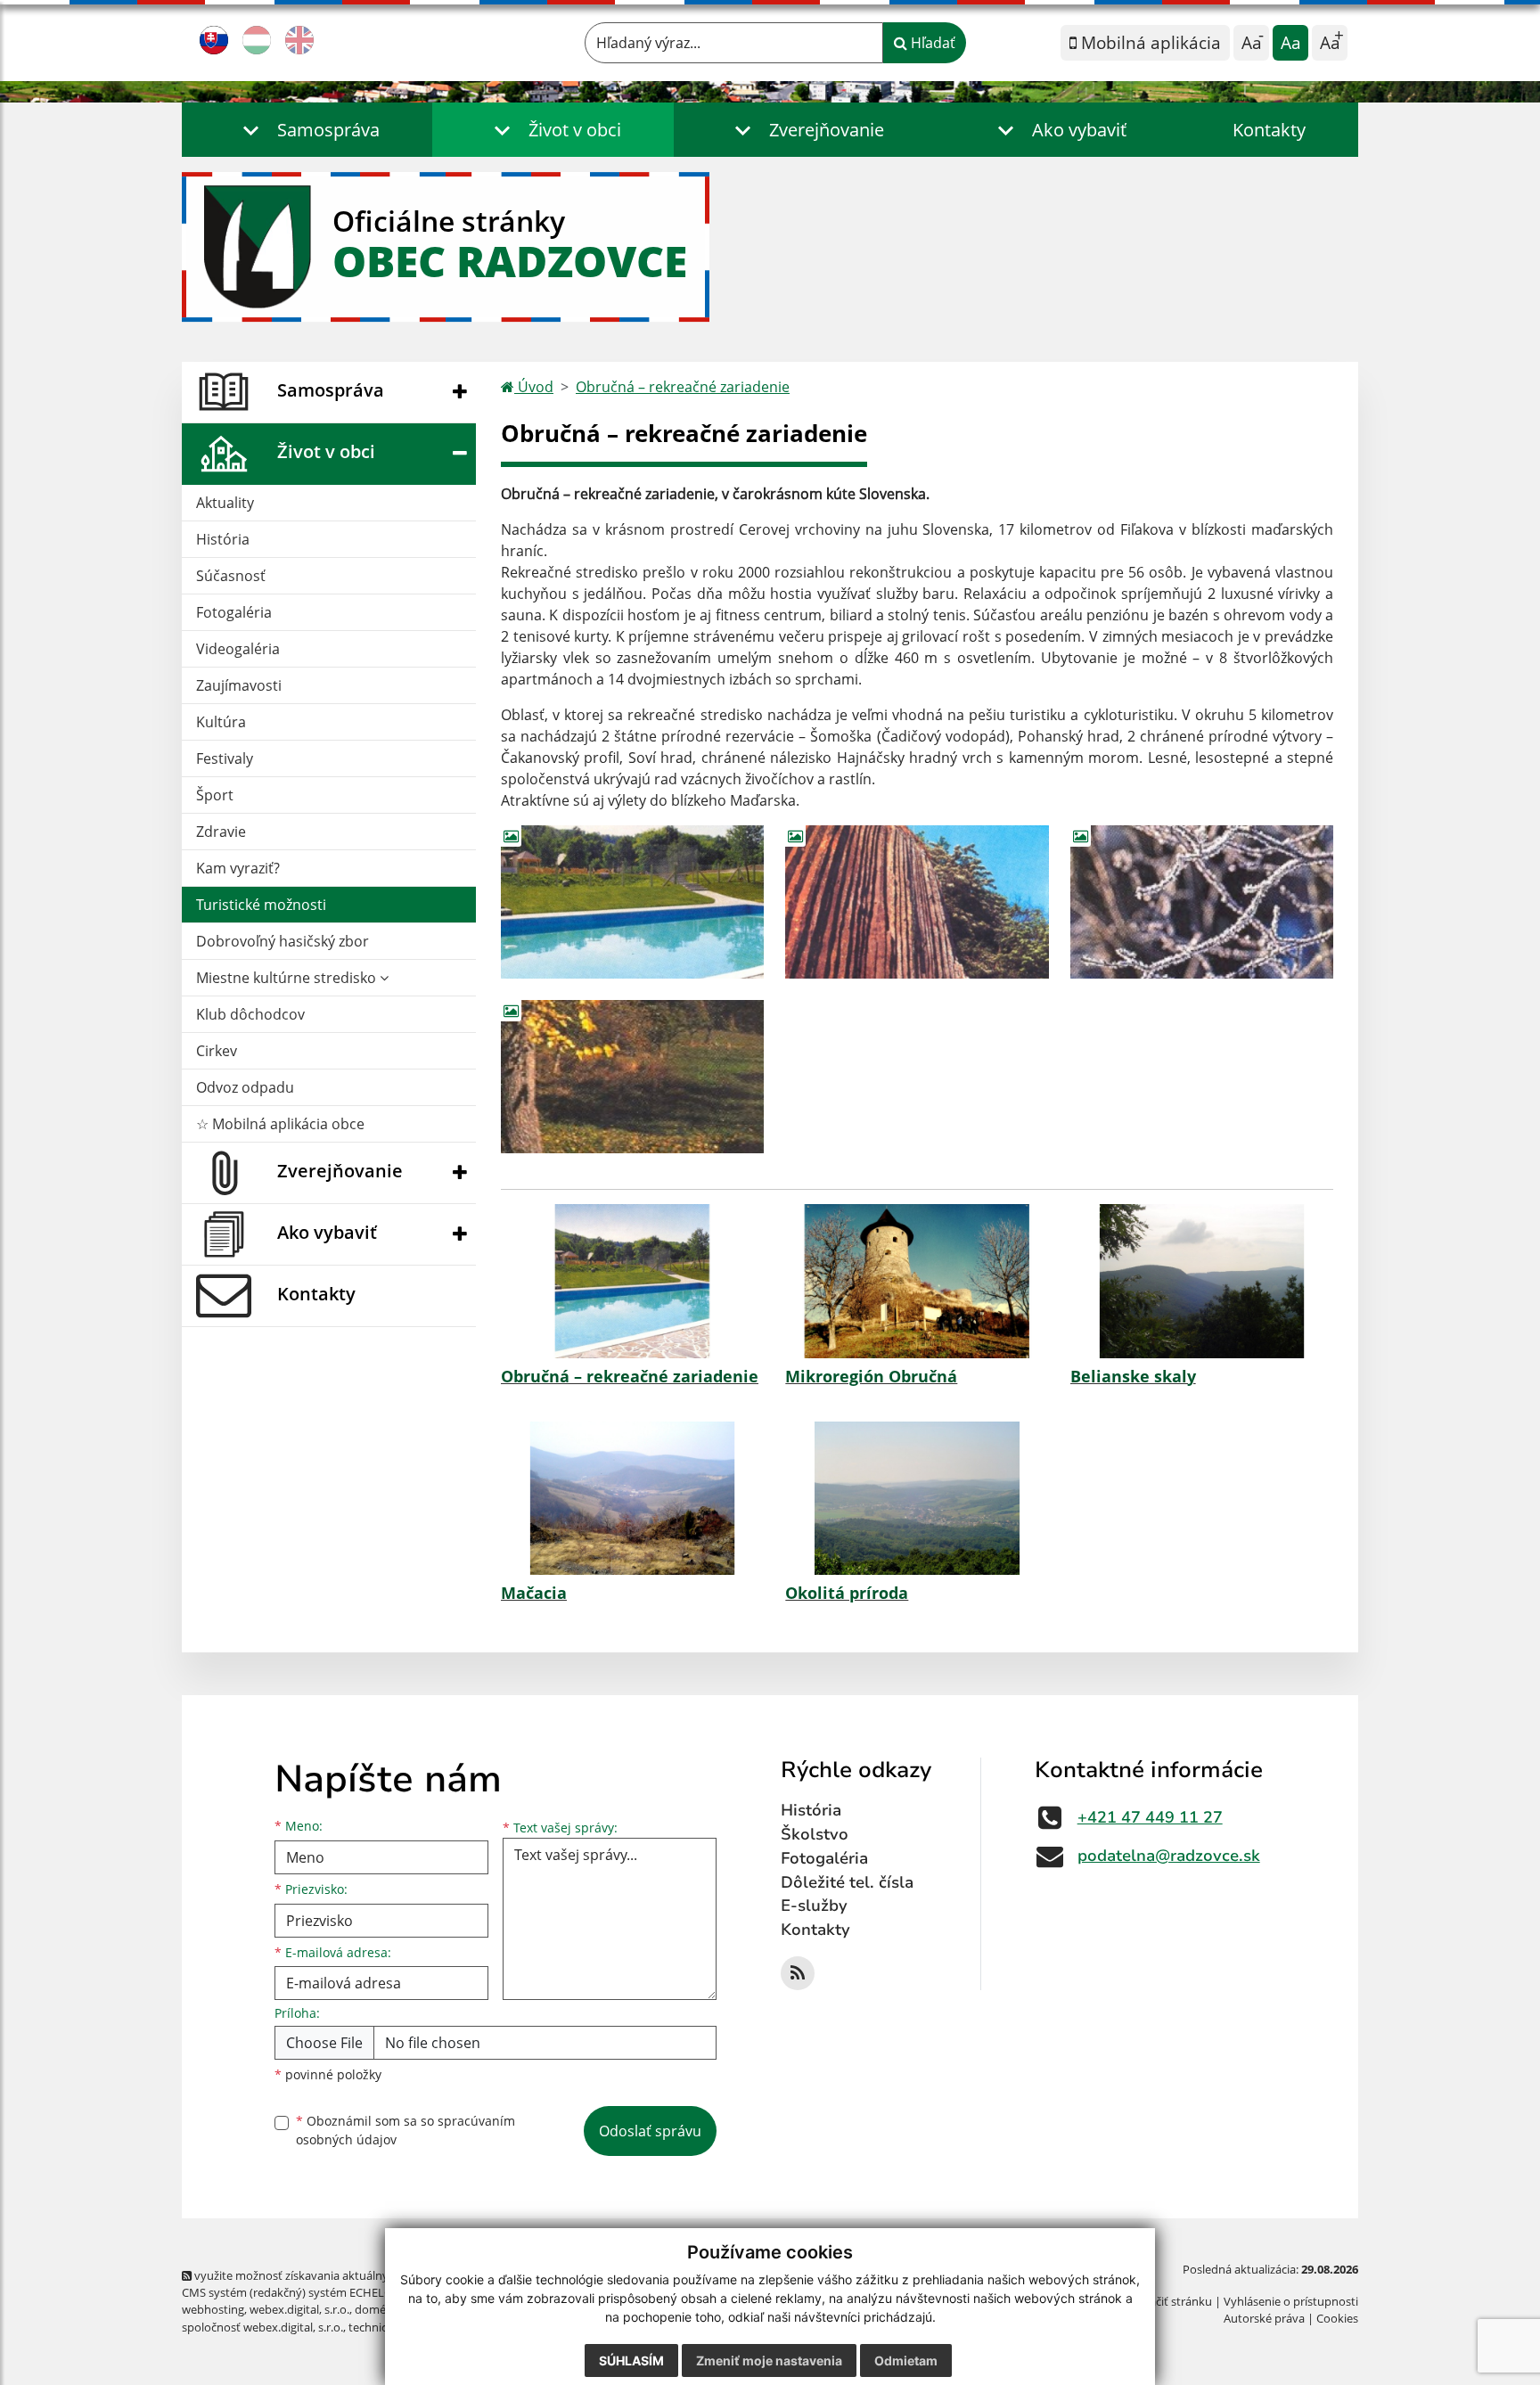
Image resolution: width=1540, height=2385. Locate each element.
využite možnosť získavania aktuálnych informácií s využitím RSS (363, 2275)
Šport (215, 795)
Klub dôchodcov (250, 1014)
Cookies (1337, 2318)
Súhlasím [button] (631, 2360)
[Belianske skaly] (1202, 1281)
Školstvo (815, 1834)
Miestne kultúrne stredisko (288, 978)
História (223, 539)
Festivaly (225, 758)
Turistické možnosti (261, 905)
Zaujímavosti (239, 685)
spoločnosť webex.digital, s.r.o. (262, 2327)
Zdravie (221, 832)
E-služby (814, 1906)
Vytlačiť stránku (1171, 2301)
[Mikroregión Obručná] (917, 1281)
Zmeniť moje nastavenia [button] (769, 2360)
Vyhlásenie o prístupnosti (1291, 2301)
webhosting (213, 2309)
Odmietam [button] (906, 2360)
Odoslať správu (650, 2131)
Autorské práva (1264, 2318)
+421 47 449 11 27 (1150, 1817)
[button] (307, 130)
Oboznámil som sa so (405, 2130)
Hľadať (931, 43)
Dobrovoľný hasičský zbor (283, 941)
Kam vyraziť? (238, 868)
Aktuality (225, 503)
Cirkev (217, 1051)
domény (377, 2309)
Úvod (534, 387)
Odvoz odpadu (245, 1087)
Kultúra (221, 722)
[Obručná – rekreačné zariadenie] (632, 1281)
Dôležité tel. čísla (847, 1882)
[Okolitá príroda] (917, 1498)
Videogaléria (238, 649)
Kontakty (1269, 130)
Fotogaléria (234, 612)
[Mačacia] (632, 1498)
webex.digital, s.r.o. (299, 2309)
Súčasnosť (231, 576)
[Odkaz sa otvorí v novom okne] (798, 1973)
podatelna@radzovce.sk (1169, 1856)
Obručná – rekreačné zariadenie (683, 387)
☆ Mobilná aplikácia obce (280, 1124)
